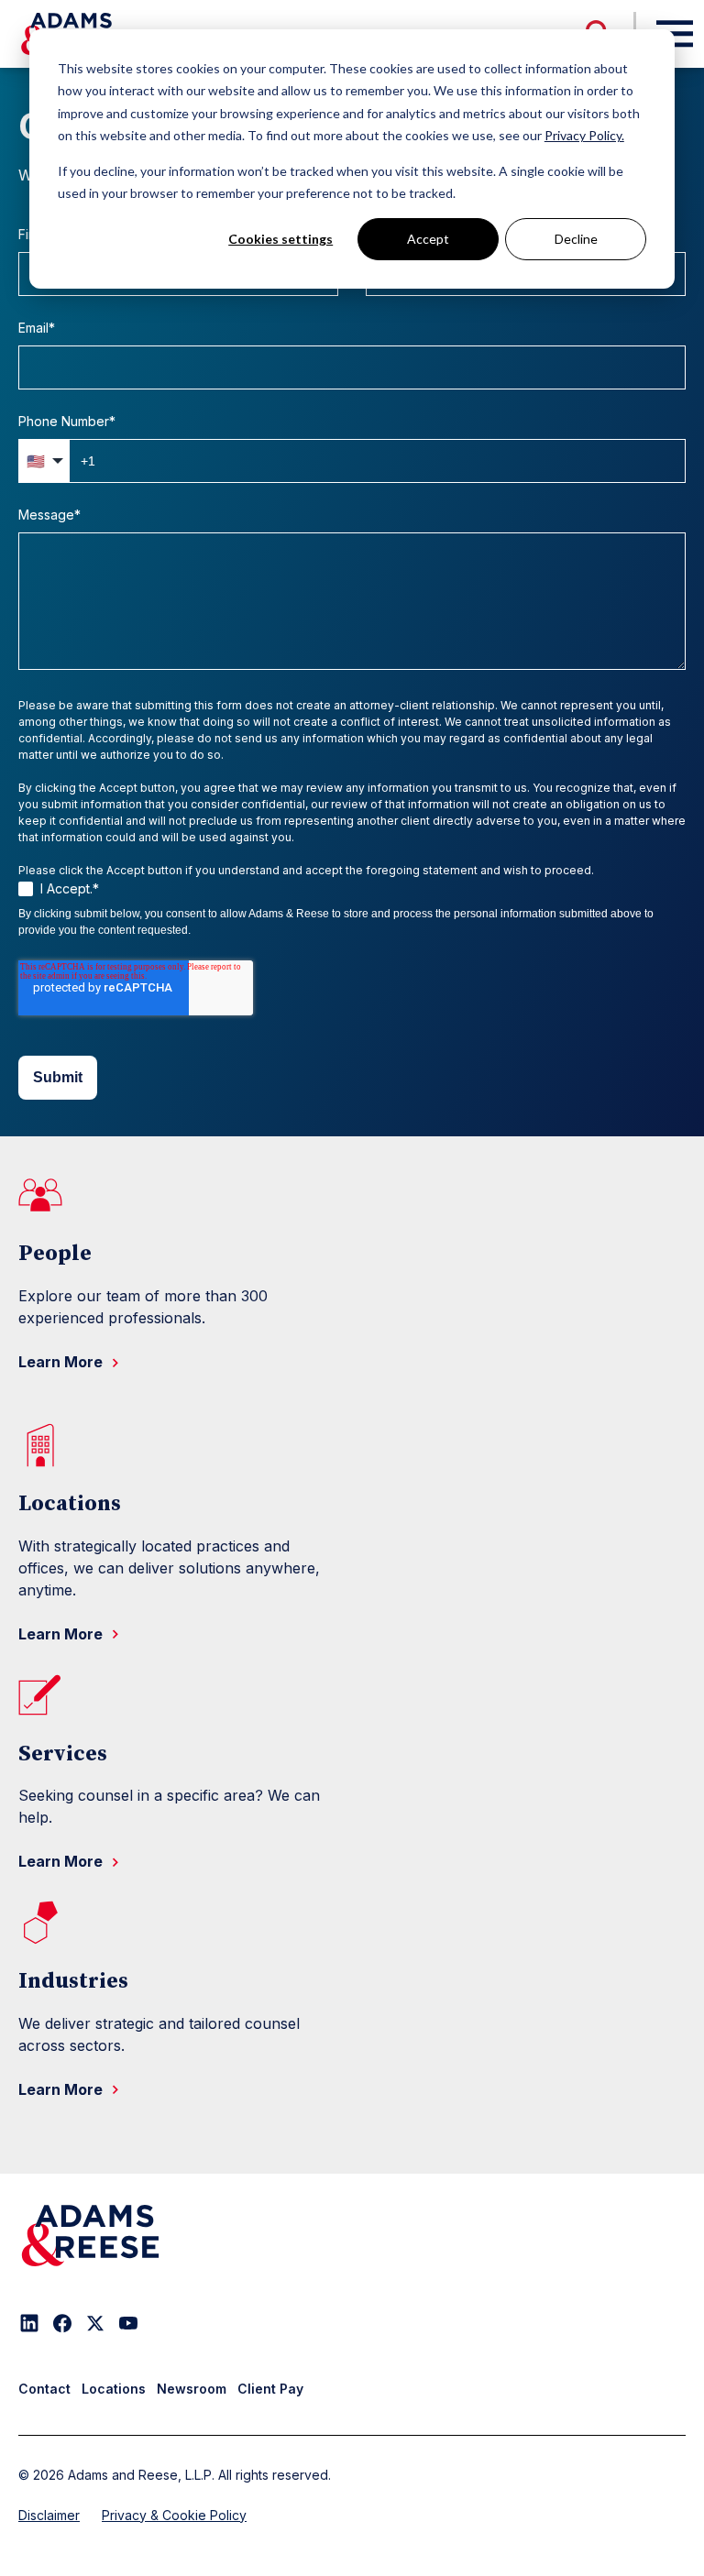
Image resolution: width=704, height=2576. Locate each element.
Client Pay (270, 2389)
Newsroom (192, 2389)
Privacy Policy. (584, 135)
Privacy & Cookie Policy (174, 2515)
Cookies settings (280, 239)
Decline (576, 239)
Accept (428, 239)
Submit (58, 1077)
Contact (44, 2389)
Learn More (62, 1362)
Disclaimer (49, 2515)
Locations (114, 2389)
